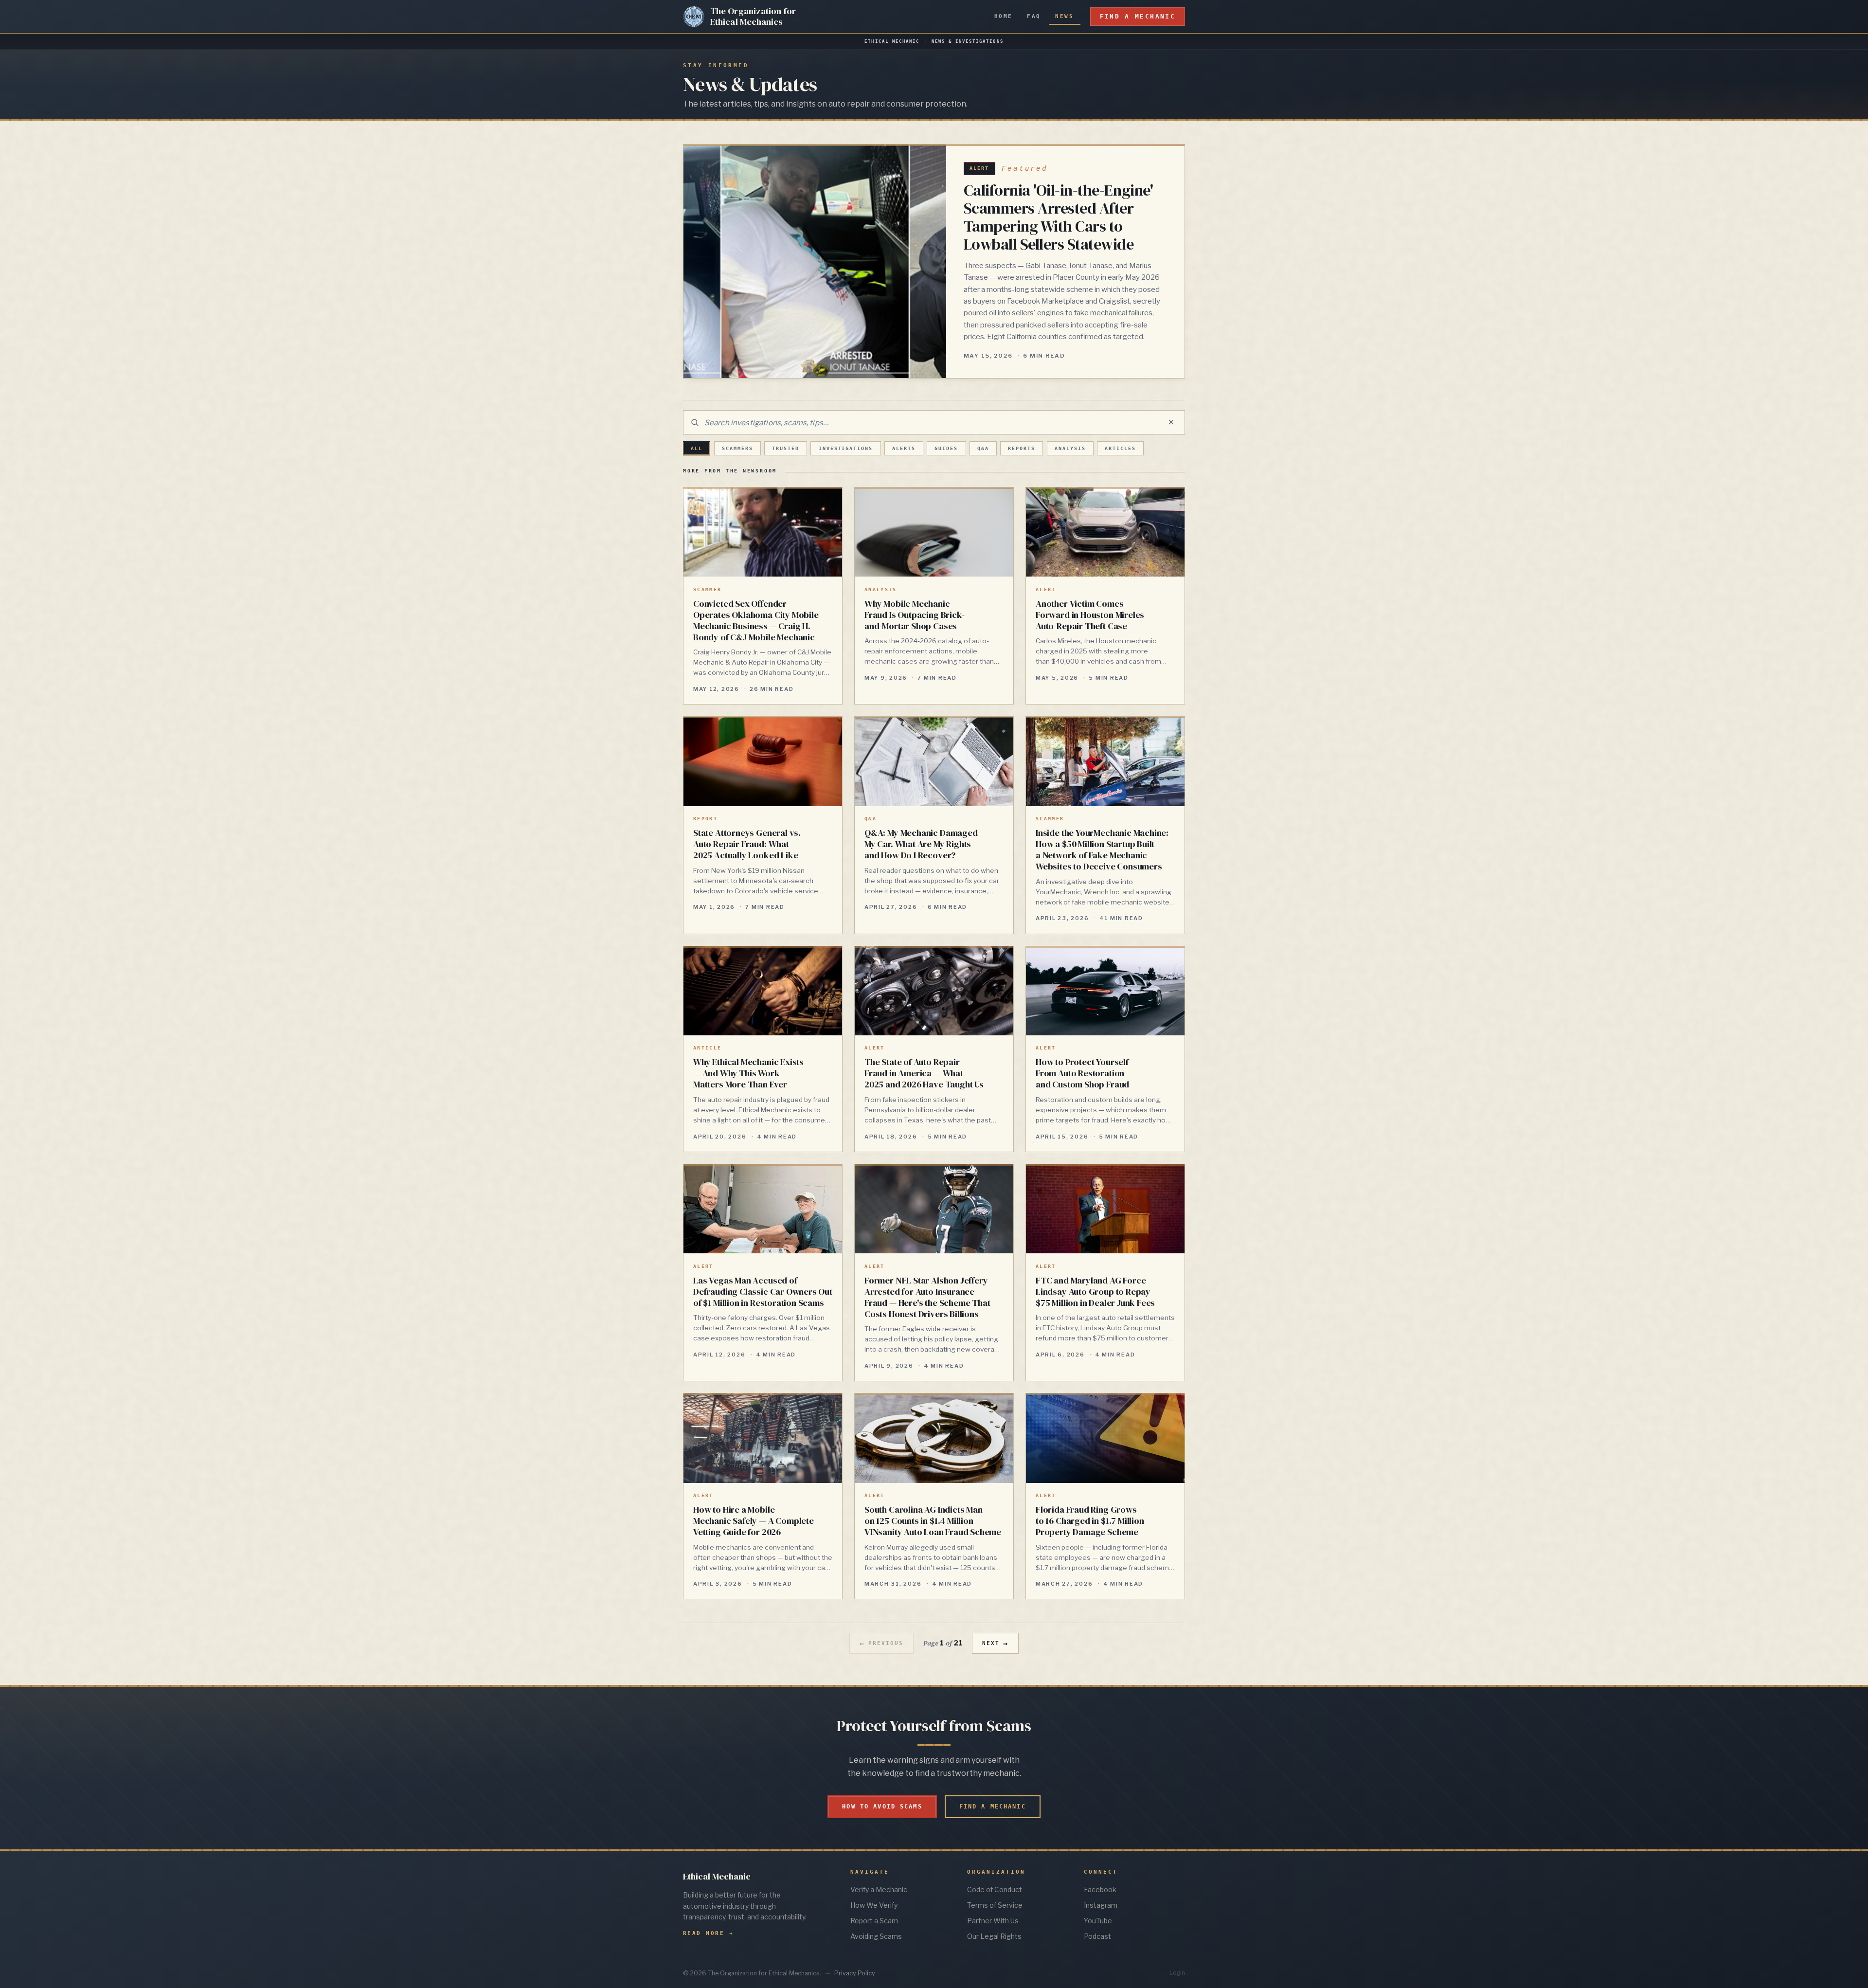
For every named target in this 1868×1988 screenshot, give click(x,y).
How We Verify (874, 1905)
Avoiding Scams (876, 1936)
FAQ (1034, 16)
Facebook (1100, 1889)
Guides (946, 448)
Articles (1120, 448)
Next (995, 1644)
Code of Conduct (995, 1889)
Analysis (1070, 448)
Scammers (737, 448)
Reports (1022, 448)
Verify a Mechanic (879, 1889)
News (1064, 16)
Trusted (786, 448)
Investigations (846, 448)
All (697, 448)
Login (1177, 1973)
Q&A (983, 448)
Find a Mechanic (1138, 16)
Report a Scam (874, 1921)
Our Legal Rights (994, 1936)
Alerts (904, 448)
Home (1004, 16)
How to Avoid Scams (882, 1807)
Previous (881, 1644)
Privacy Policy (855, 1973)
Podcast (1097, 1936)
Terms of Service (995, 1905)
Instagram (1101, 1905)
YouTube (1098, 1921)
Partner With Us (993, 1921)
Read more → (708, 1933)
